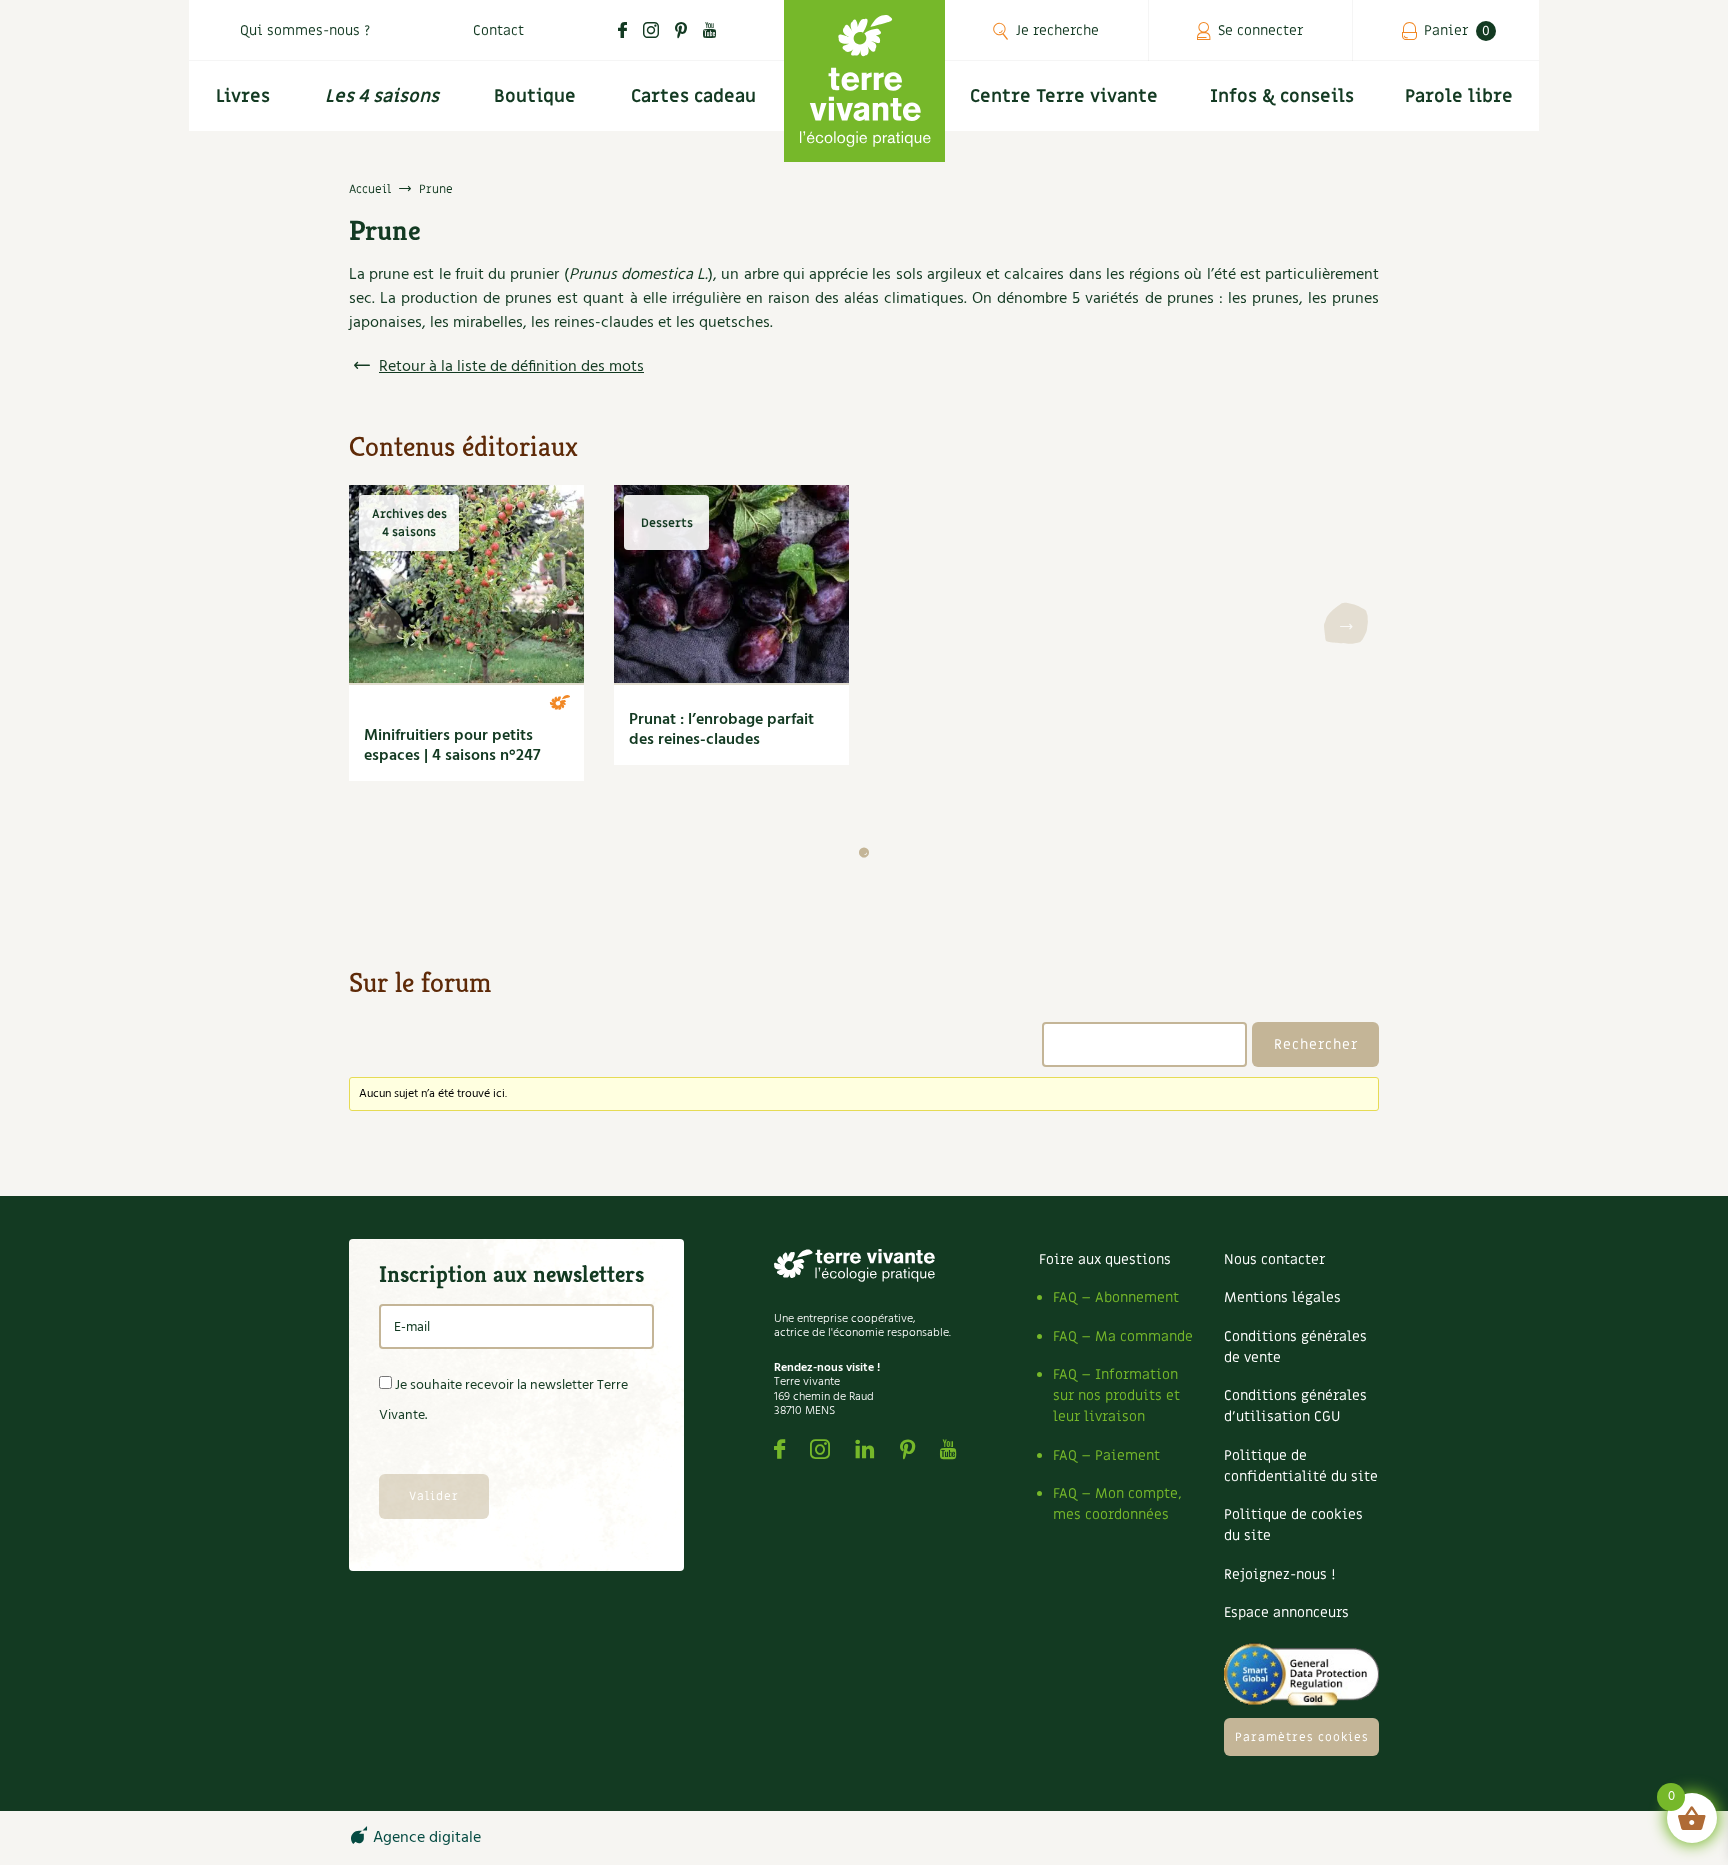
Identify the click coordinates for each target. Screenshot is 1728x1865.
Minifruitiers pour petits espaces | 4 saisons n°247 (452, 746)
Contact (498, 30)
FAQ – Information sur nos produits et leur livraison (1116, 1395)
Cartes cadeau (693, 96)
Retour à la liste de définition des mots (511, 367)
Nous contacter (1274, 1259)
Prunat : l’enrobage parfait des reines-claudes (721, 730)
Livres (243, 96)
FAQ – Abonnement (1116, 1297)
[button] (864, 853)
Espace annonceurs (1286, 1612)
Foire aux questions (1105, 1259)
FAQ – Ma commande (1123, 1336)
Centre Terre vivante (1064, 96)
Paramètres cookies (1302, 1737)
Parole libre (1459, 96)
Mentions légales (1282, 1297)
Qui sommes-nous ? (305, 30)
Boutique (535, 96)
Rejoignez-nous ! (1279, 1574)
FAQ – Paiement (1106, 1455)
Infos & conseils (1282, 96)
